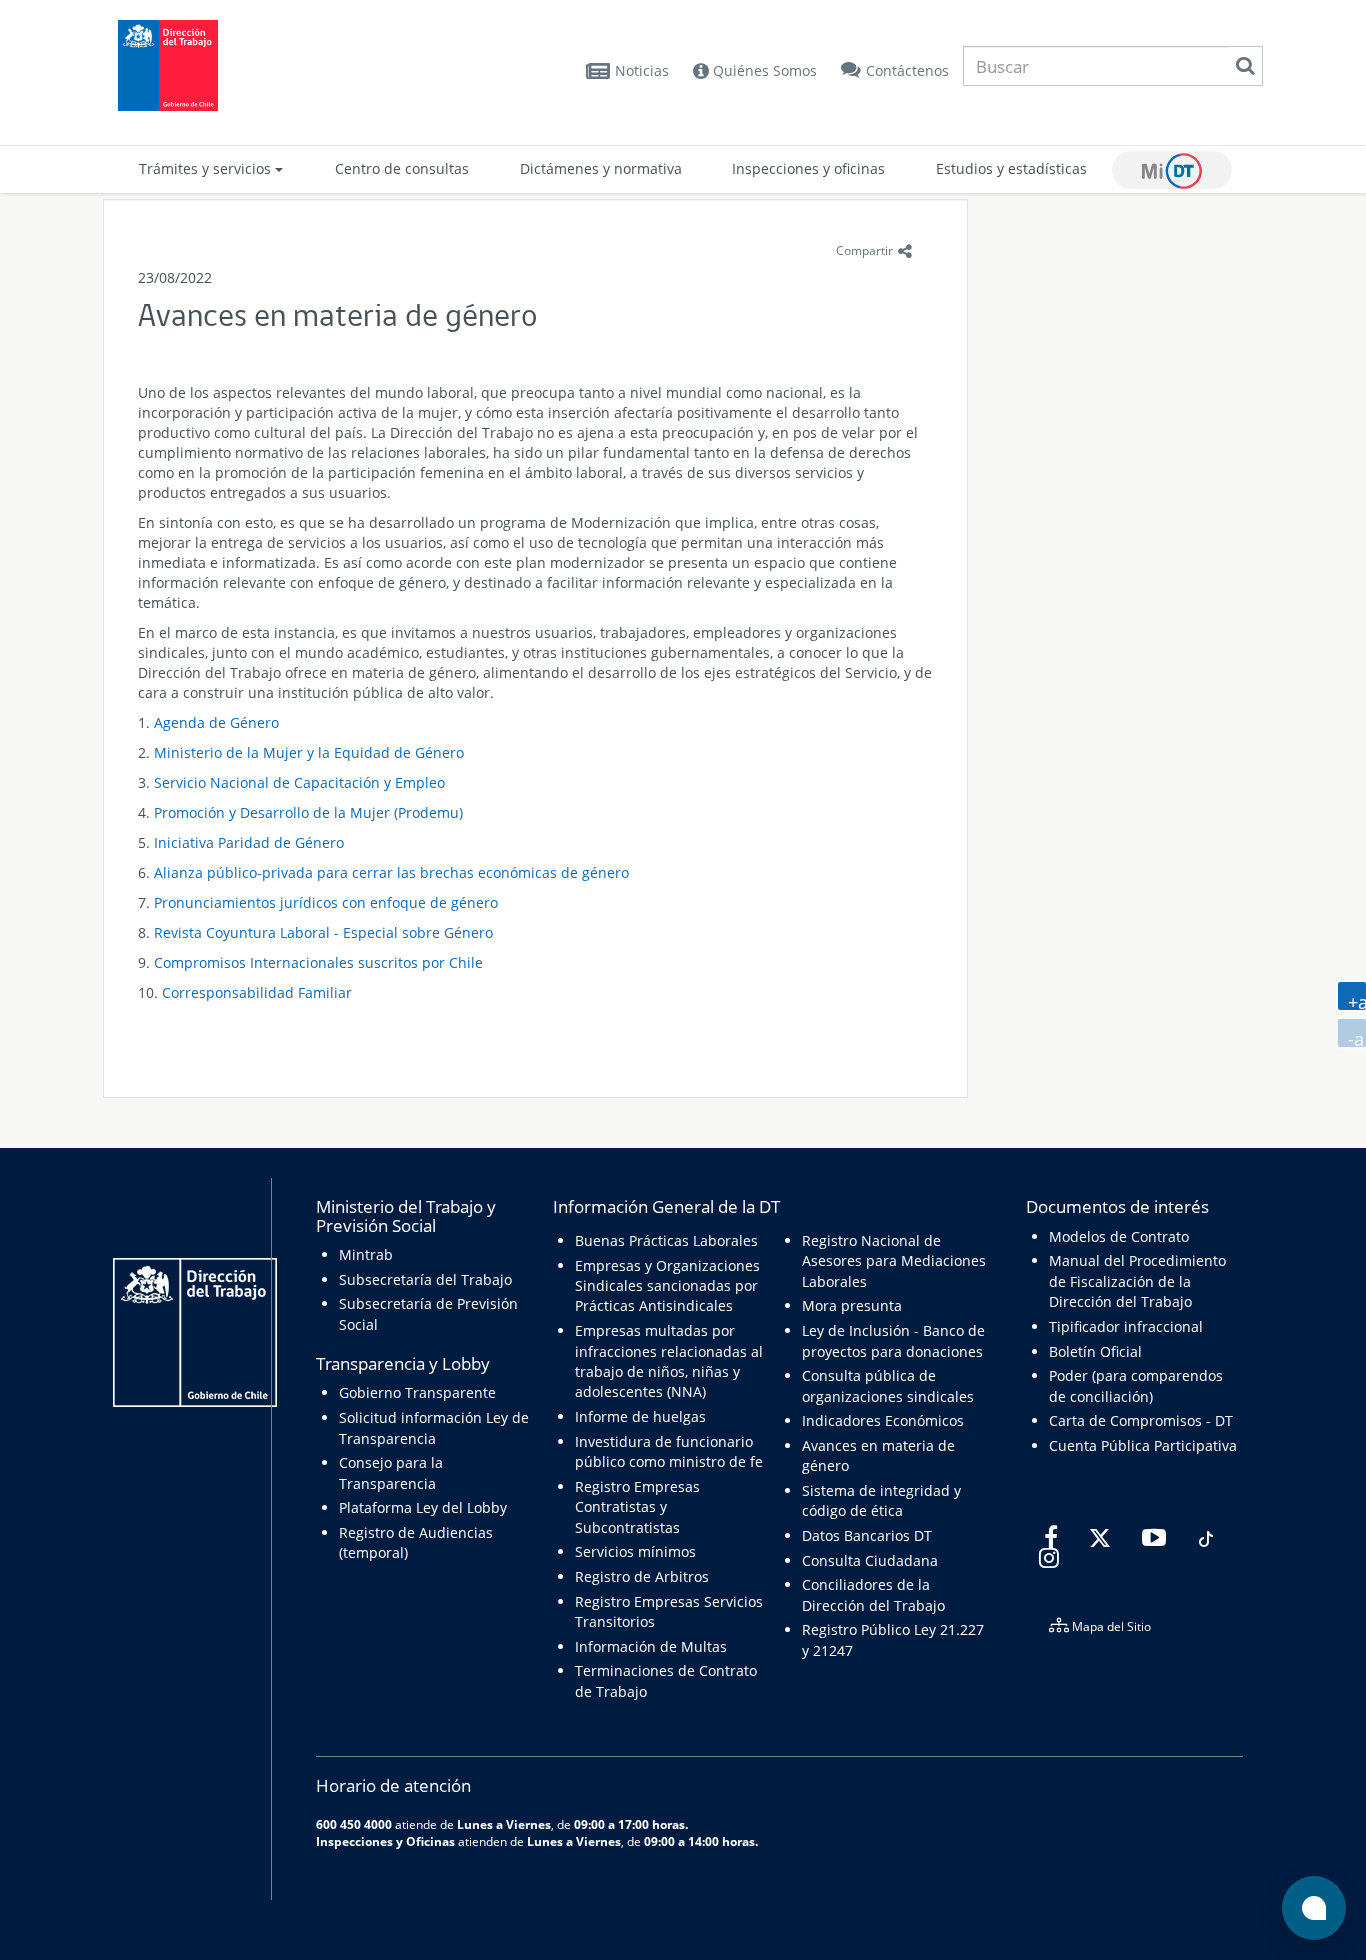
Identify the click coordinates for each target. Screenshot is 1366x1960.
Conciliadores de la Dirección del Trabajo (873, 1594)
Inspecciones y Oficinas (385, 1841)
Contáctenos (907, 70)
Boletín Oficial (1095, 1351)
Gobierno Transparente (417, 1392)
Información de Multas (651, 1646)
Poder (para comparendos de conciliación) (1136, 1385)
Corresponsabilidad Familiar (257, 992)
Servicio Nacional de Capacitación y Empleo (299, 782)
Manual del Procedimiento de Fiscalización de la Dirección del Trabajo (1137, 1281)
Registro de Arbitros (642, 1576)
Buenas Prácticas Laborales (666, 1240)
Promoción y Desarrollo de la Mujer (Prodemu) (308, 812)
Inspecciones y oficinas (808, 168)
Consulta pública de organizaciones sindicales (888, 1385)
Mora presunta (852, 1305)
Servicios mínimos (635, 1551)
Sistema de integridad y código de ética (881, 1500)
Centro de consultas (402, 168)
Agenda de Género (216, 722)
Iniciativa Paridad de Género (249, 842)
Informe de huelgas (640, 1416)
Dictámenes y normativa (601, 168)
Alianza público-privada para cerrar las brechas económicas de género (391, 872)
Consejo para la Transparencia (391, 1472)
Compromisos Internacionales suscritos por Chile (318, 962)
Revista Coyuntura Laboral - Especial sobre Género (323, 932)
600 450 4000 (354, 1824)
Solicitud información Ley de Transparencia (434, 1427)
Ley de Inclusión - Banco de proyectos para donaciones (893, 1340)
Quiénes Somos (763, 70)
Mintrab (366, 1254)
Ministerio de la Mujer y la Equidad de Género (309, 752)
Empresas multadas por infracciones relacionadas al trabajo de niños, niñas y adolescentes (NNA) (669, 1361)
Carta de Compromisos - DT (1141, 1420)
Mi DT (1172, 170)
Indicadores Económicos (883, 1420)
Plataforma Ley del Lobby (423, 1507)
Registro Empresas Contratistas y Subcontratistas (637, 1507)
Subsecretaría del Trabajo (425, 1279)
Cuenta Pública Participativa (1143, 1445)
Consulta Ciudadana (870, 1560)
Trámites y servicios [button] (207, 168)
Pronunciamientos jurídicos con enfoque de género (326, 902)
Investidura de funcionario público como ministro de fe (669, 1451)
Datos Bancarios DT (867, 1535)
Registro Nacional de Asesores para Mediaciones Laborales (894, 1261)
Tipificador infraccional (1126, 1326)
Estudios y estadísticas (1011, 168)
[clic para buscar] (1245, 66)
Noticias (642, 70)
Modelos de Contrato (1119, 1236)
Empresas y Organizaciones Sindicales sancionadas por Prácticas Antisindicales (667, 1286)
